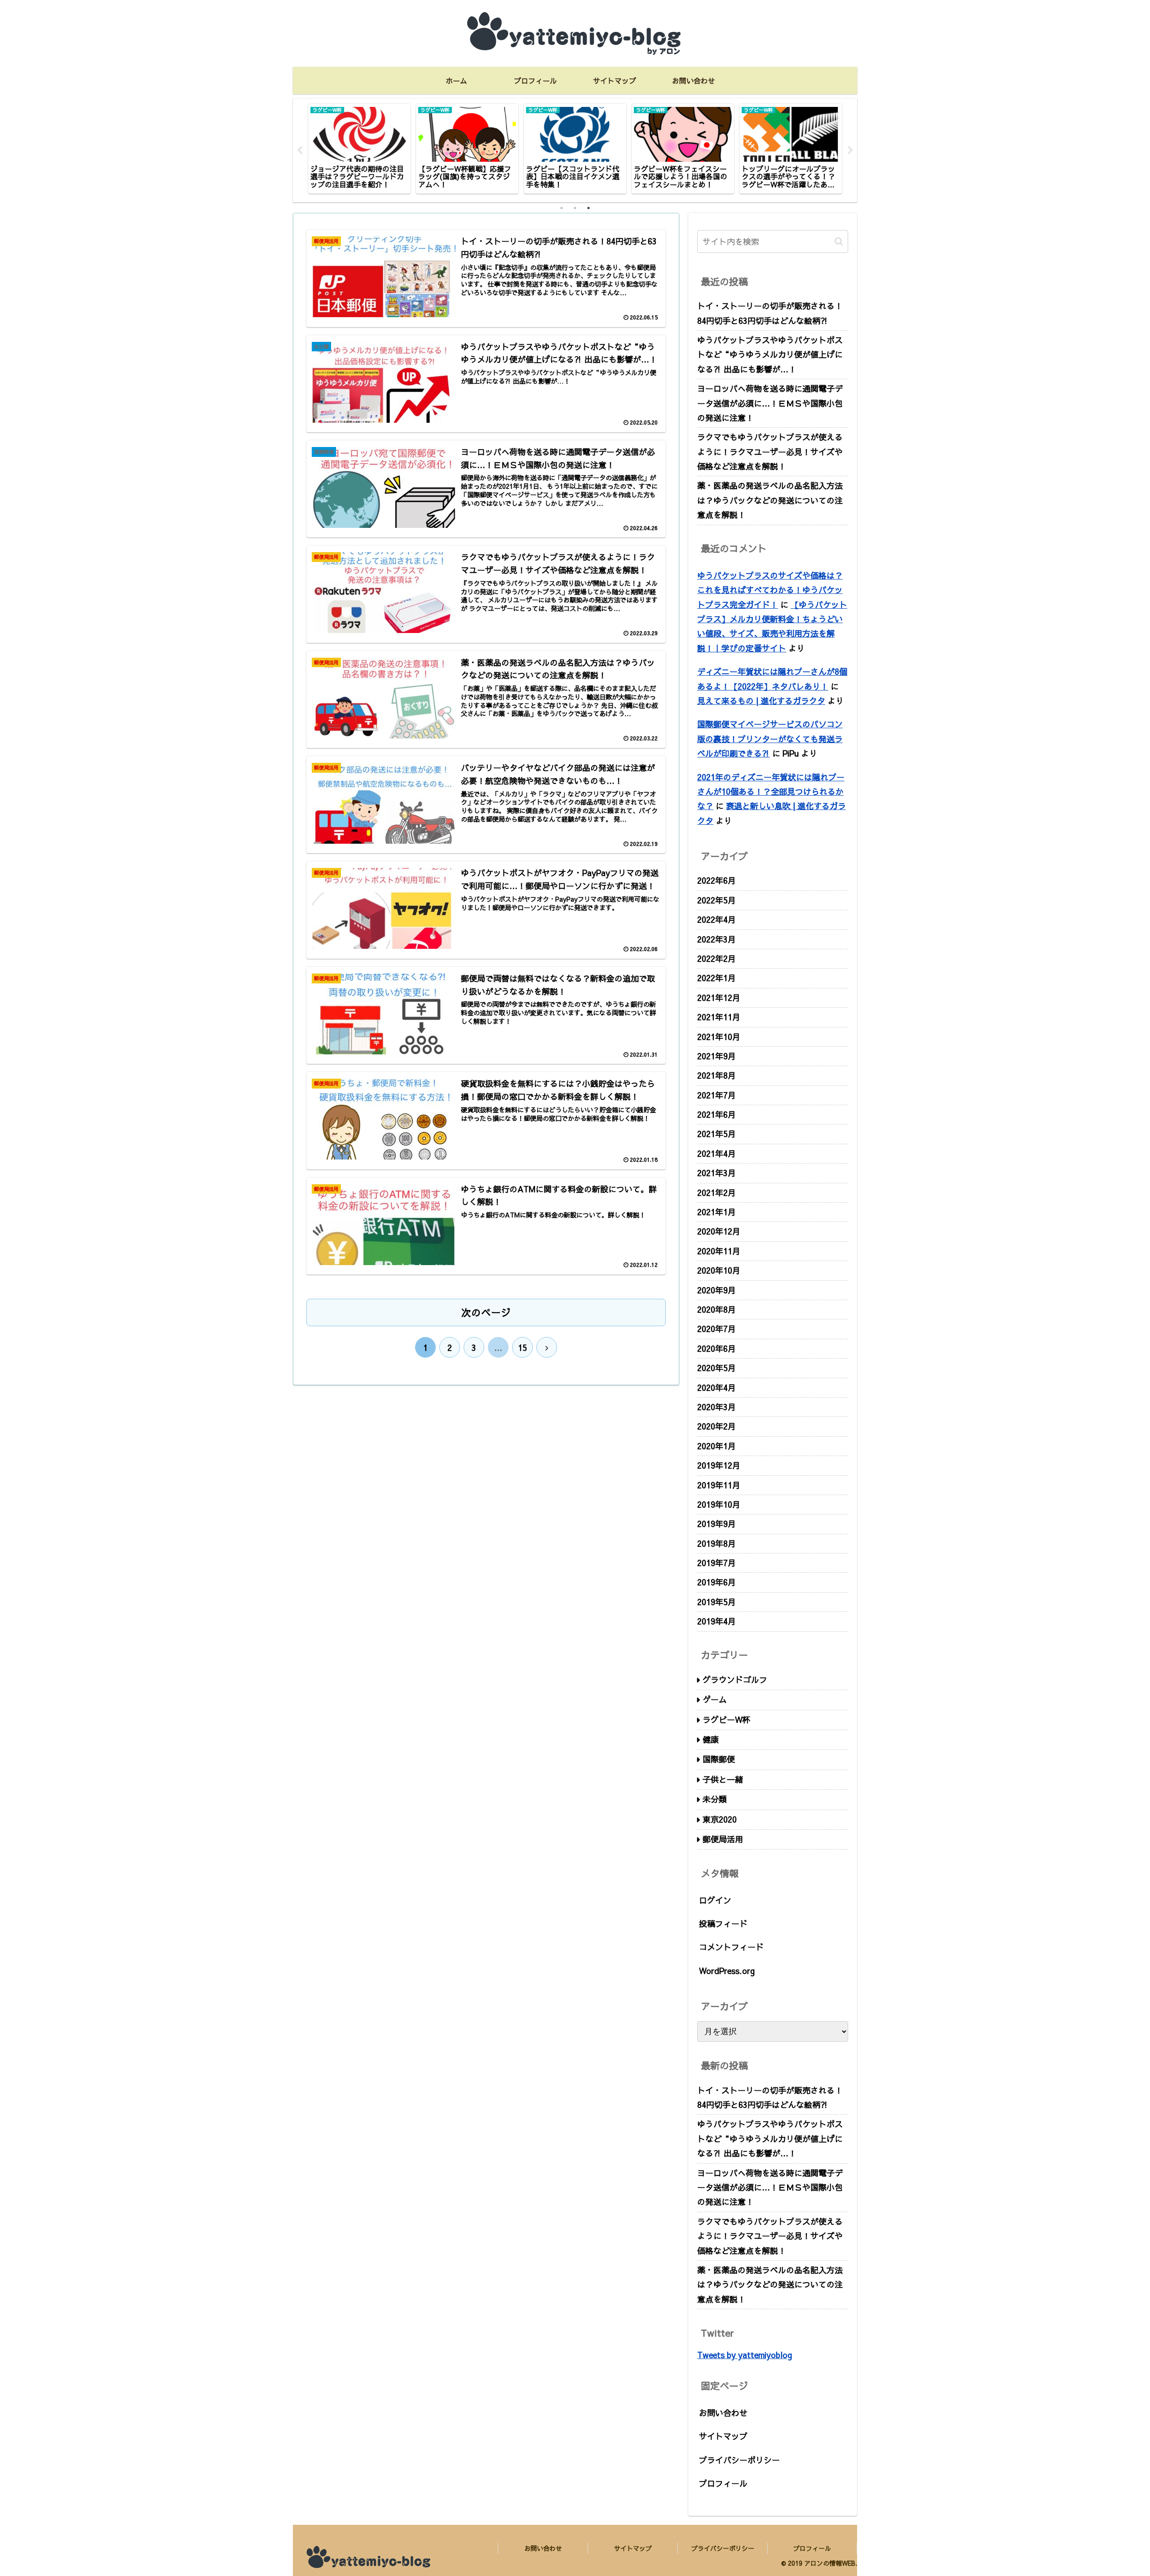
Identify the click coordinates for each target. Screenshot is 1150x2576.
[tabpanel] (359, 149)
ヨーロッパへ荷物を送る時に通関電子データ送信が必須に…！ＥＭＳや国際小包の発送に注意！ (770, 403)
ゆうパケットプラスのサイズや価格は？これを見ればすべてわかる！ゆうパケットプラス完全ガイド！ (770, 590)
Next (850, 150)
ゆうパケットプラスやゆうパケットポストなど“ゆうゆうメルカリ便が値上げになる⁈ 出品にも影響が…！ (770, 354)
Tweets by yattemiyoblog (745, 2355)
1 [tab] (562, 208)
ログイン (715, 1900)
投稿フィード (723, 1923)
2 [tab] (575, 208)
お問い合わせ (723, 2413)
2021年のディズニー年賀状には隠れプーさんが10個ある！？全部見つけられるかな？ (771, 792)
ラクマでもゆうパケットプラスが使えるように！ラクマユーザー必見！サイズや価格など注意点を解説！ (770, 451)
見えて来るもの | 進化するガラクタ (761, 701)
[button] (839, 241)
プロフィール (723, 2483)
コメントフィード (731, 1947)
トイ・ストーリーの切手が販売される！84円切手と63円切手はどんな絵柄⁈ (770, 313)
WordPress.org (727, 1971)
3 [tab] (588, 208)
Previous (300, 150)
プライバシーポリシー (739, 2460)
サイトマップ (723, 2436)
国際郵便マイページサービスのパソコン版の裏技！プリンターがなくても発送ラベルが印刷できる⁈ (770, 739)
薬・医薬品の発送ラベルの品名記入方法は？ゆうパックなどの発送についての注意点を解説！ (770, 500)
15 (522, 1348)
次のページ (486, 1312)
